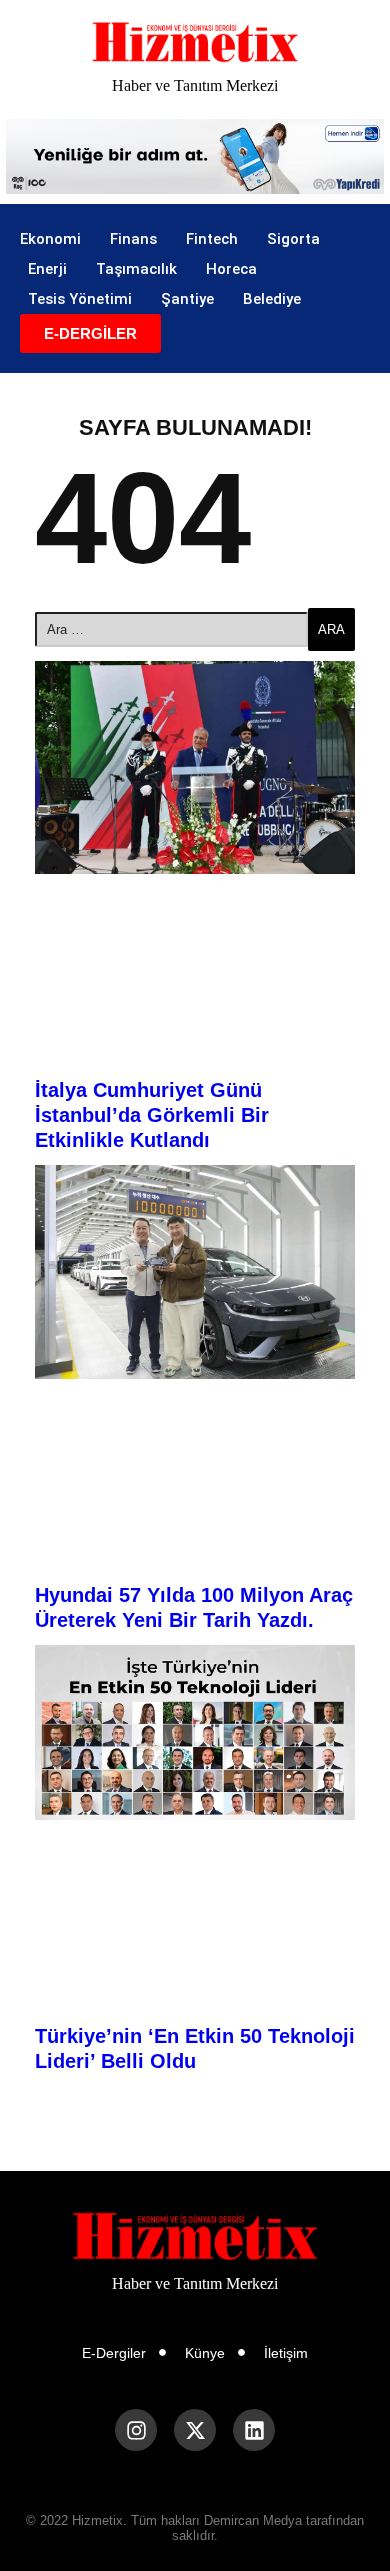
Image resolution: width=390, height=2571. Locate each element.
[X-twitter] (195, 2430)
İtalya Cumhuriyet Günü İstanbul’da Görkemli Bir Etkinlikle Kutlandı (152, 1115)
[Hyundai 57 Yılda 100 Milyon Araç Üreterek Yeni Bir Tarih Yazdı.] (195, 1271)
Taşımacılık (136, 269)
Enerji (47, 269)
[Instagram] (136, 2430)
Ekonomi (50, 239)
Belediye (272, 299)
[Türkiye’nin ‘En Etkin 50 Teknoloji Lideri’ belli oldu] (195, 1733)
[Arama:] (171, 629)
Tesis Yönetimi (80, 299)
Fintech (212, 239)
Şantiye (187, 299)
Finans (133, 239)
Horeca (231, 269)
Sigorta (293, 239)
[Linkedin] (254, 2430)
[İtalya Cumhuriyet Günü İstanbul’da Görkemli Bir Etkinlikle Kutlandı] (195, 767)
